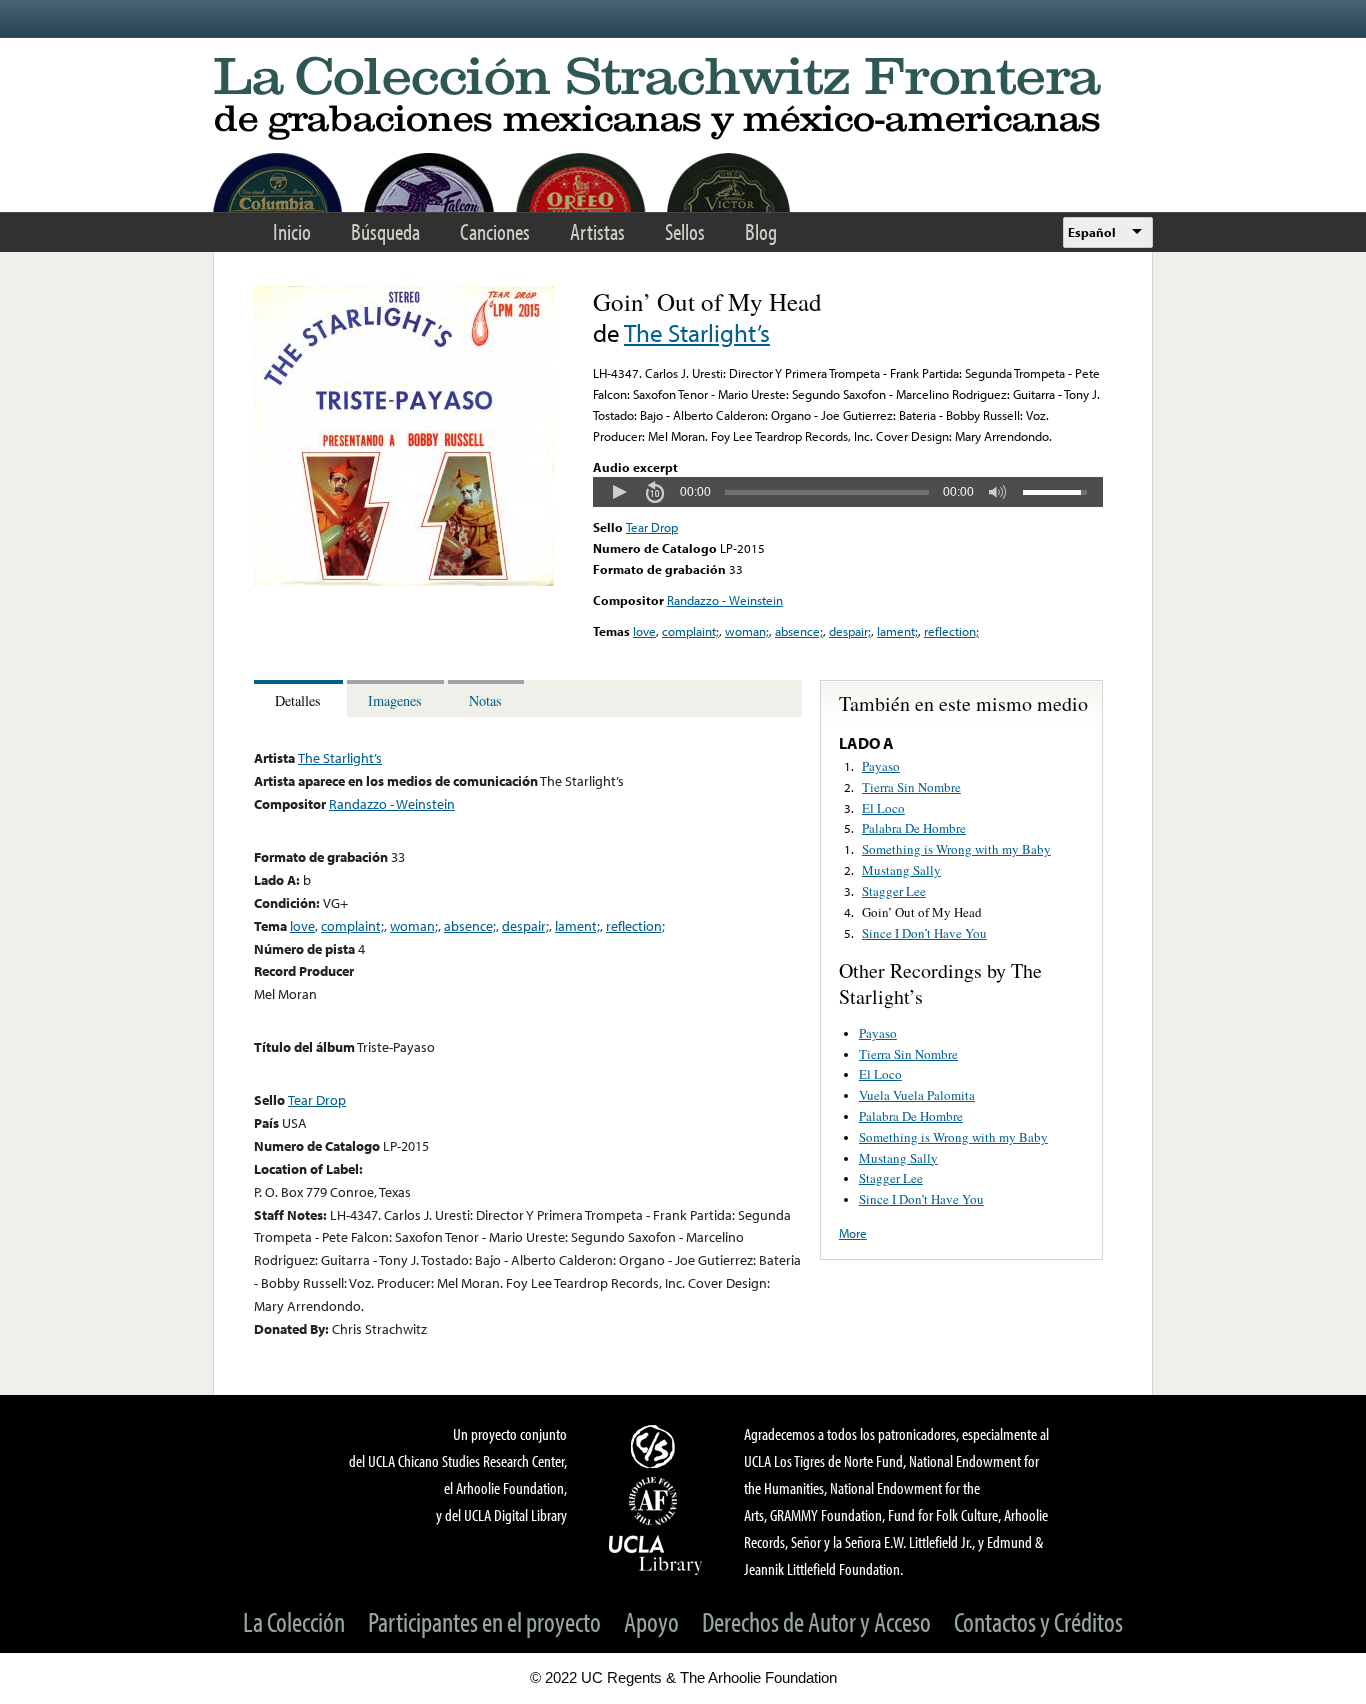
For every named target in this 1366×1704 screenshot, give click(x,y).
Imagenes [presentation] (395, 700)
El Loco (883, 808)
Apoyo (651, 1621)
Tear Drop (652, 527)
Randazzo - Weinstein (725, 600)
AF (656, 1501)
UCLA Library (656, 1554)
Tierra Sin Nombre (911, 787)
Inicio (292, 231)
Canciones (495, 231)
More (853, 1233)
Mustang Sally (901, 870)
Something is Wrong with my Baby (956, 849)
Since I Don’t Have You (924, 933)
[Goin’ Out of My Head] (404, 581)
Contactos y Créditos (1038, 1621)
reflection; (951, 631)
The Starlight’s (697, 332)
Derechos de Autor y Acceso (816, 1621)
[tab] (300, 698)
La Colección (294, 1621)
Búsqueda (385, 231)
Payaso (881, 766)
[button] (619, 492)
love (644, 631)
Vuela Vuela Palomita (917, 1095)
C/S (656, 1446)
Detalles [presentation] (298, 700)
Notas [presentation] (485, 700)
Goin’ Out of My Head (922, 912)
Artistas (597, 231)
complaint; (690, 631)
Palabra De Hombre (914, 828)
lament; (897, 631)
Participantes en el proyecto (484, 1621)
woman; (747, 631)
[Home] (683, 99)
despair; (850, 631)
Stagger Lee (894, 891)
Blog (761, 231)
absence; (799, 631)
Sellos (685, 231)
